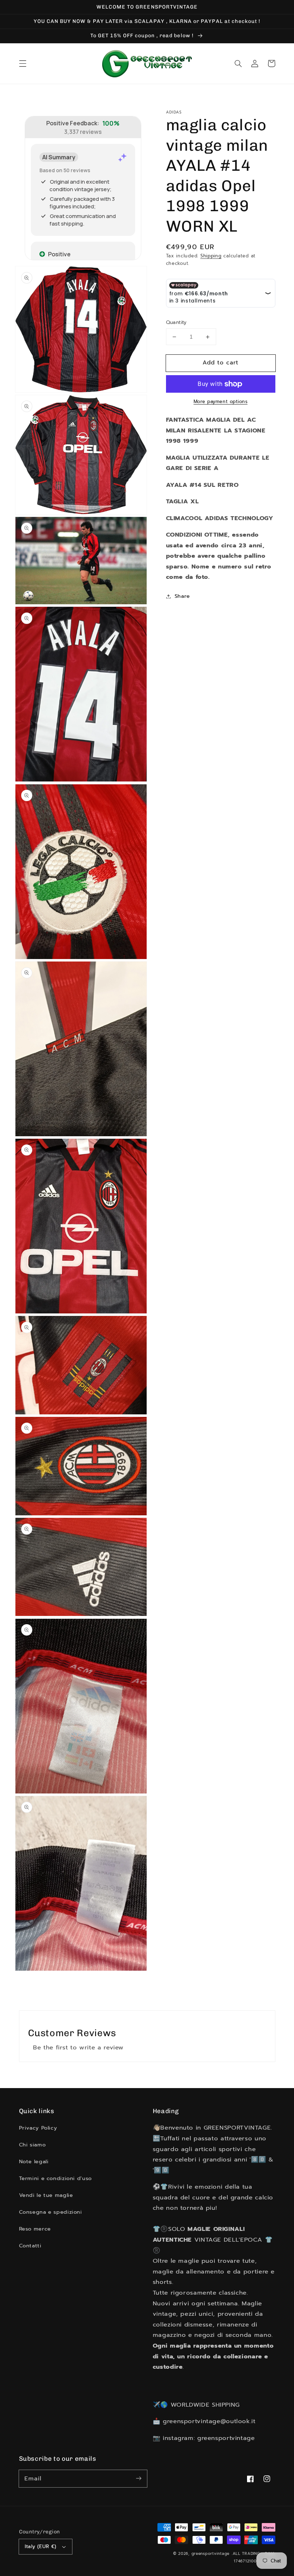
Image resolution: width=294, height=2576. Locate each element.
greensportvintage (211, 2554)
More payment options (221, 402)
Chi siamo (32, 2145)
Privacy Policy (38, 2128)
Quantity (176, 323)
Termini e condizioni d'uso (55, 2178)
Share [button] (182, 596)
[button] (23, 63)
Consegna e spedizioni (51, 2212)
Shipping (211, 256)
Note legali (34, 2161)
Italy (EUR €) (41, 2546)
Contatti (30, 2246)
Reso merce (35, 2229)
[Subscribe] (139, 2478)
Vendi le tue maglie (46, 2195)
